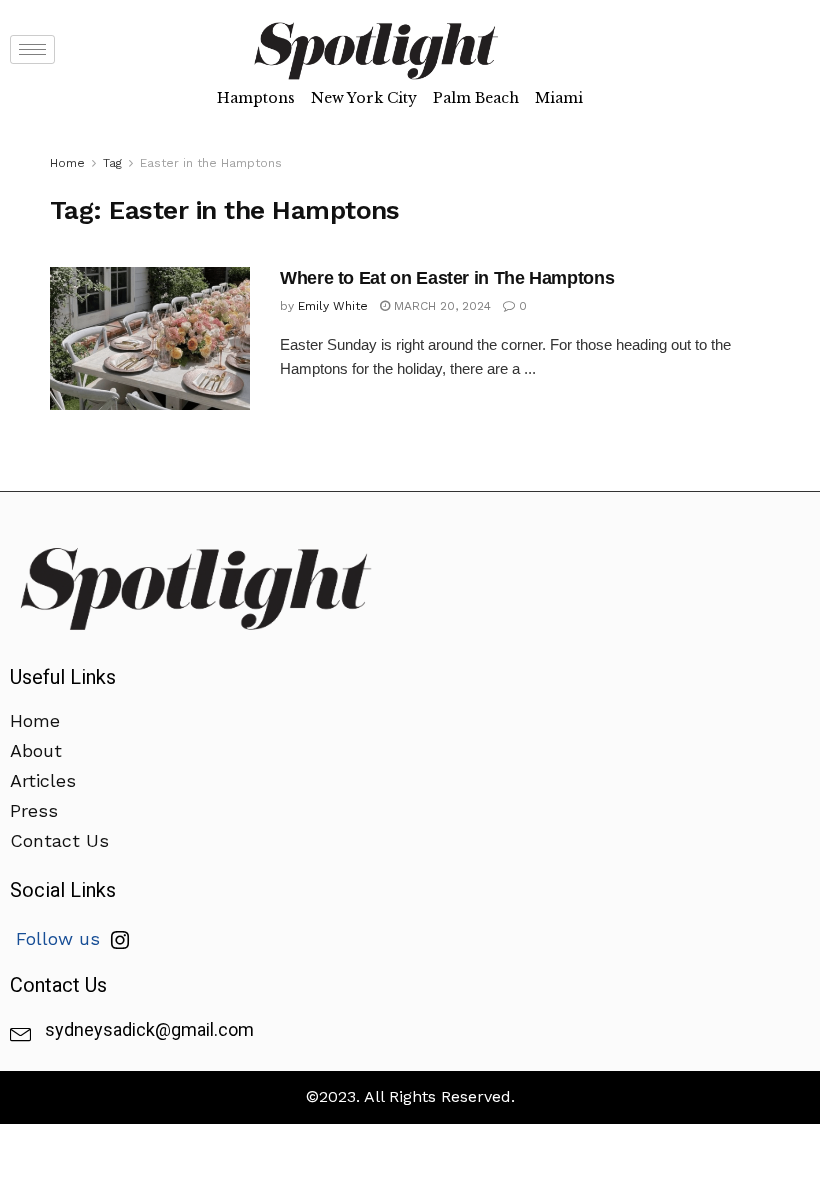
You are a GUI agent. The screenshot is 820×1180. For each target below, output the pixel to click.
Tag (112, 163)
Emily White (333, 306)
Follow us (61, 938)
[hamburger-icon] (32, 49)
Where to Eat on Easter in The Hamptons (447, 278)
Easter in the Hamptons (211, 163)
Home (67, 163)
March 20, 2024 (440, 306)
